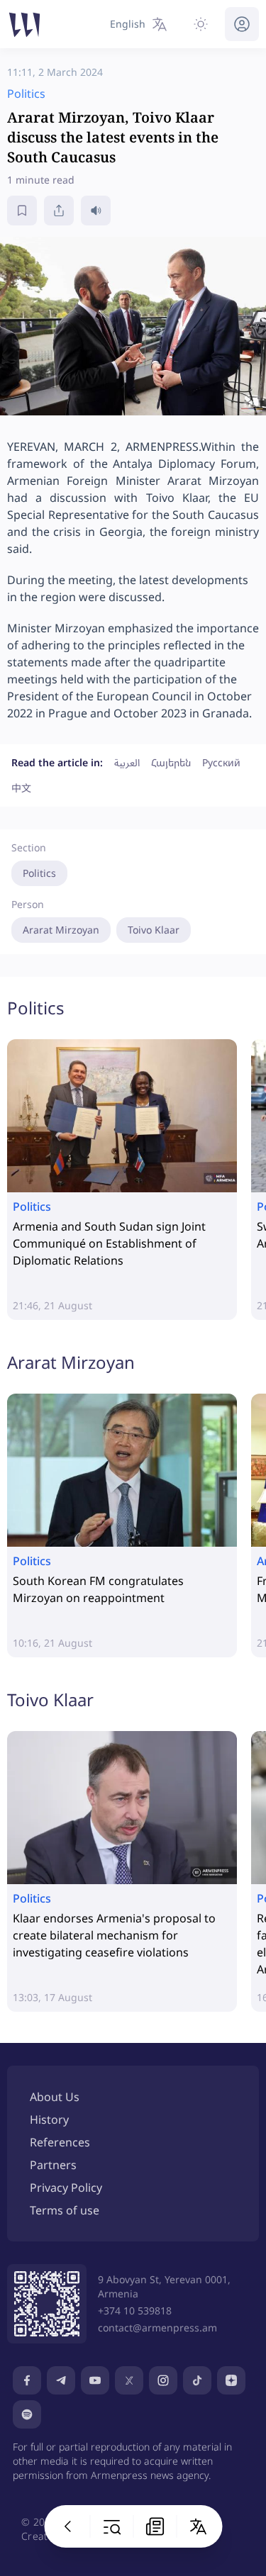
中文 (21, 788)
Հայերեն (171, 762)
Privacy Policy (66, 2188)
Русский (221, 762)
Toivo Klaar (154, 930)
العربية (127, 762)
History (49, 2119)
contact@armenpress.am (157, 2328)
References (60, 2142)
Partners (53, 2165)
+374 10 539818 (135, 2311)
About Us (55, 2097)
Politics (39, 873)
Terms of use (65, 2210)
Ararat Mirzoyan (61, 930)
